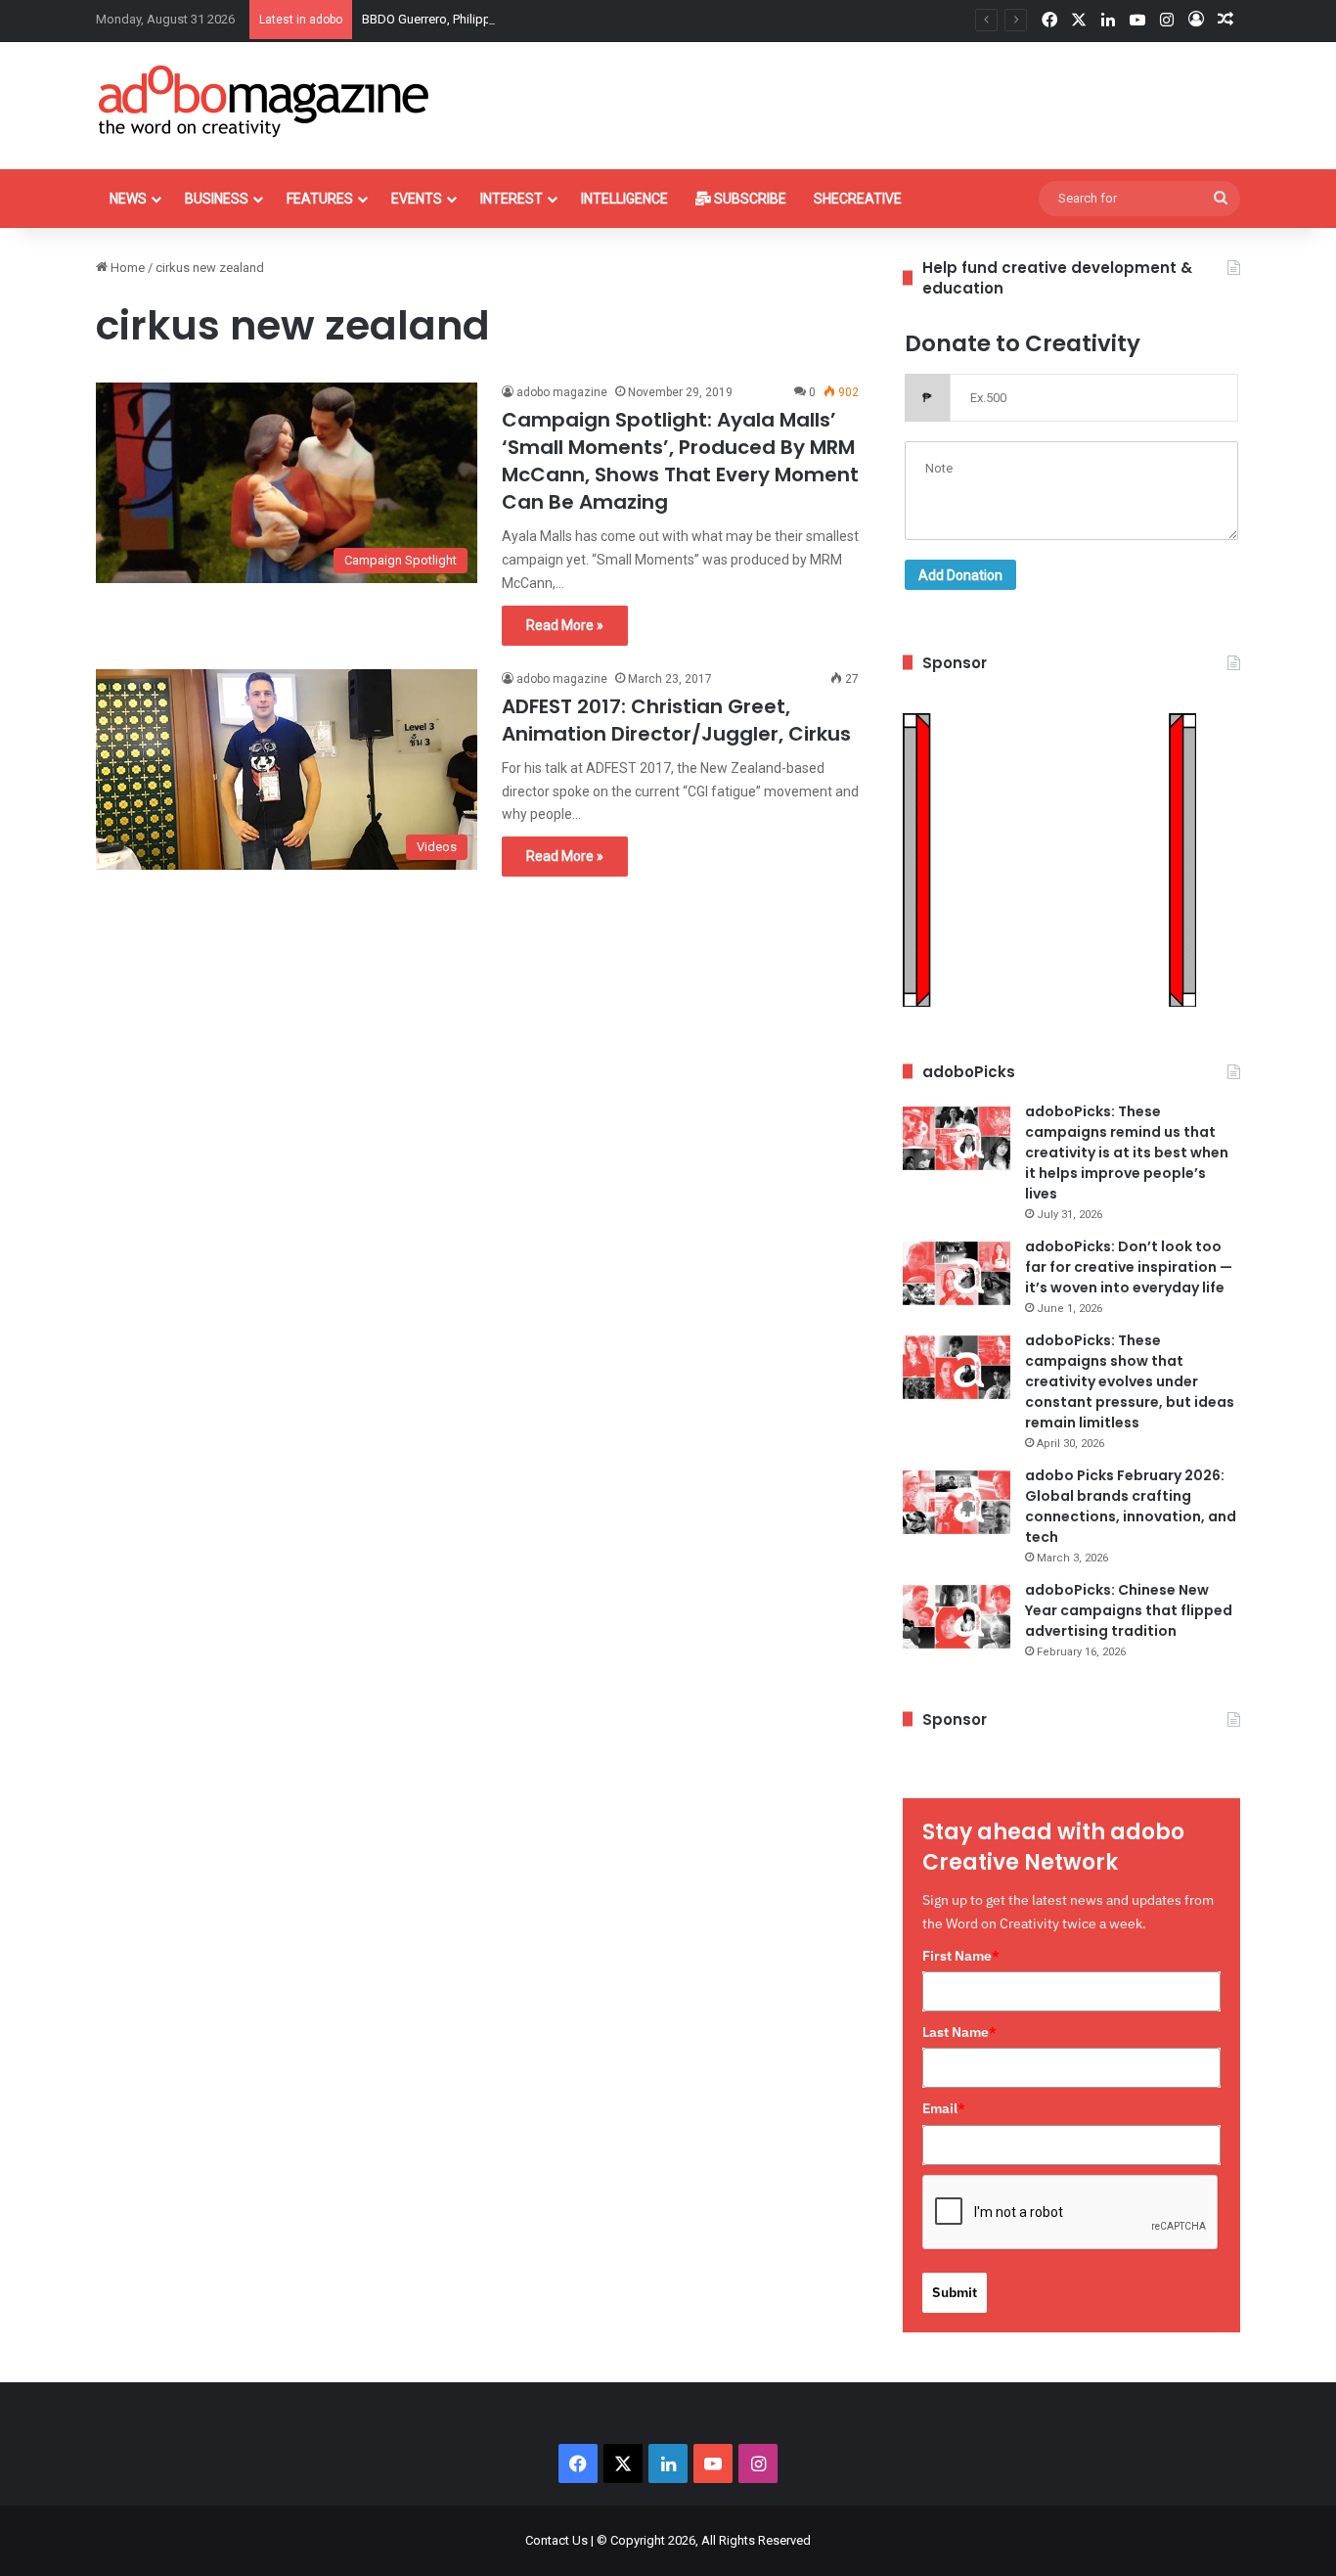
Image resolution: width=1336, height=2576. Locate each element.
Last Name (959, 2032)
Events (417, 199)
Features (320, 199)
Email (944, 2108)
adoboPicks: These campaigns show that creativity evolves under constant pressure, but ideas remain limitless (1130, 1381)
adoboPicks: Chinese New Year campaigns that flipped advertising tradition (1129, 1610)
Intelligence (624, 199)
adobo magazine (562, 392)
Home (126, 268)
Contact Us (557, 2540)
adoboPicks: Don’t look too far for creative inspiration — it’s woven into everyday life (1129, 1267)
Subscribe (749, 199)
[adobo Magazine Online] (265, 101)
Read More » (565, 625)
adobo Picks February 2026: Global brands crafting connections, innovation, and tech (1131, 1506)
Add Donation (960, 575)
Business (217, 199)
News (128, 199)
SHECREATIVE (858, 199)
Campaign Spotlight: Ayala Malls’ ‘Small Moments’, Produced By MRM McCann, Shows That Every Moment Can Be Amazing (680, 461)
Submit (955, 2292)
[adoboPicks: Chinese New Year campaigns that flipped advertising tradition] (957, 1617)
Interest (512, 199)
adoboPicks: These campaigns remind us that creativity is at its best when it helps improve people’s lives (1127, 1152)
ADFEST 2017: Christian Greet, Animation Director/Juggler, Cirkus (676, 720)
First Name (961, 1956)
